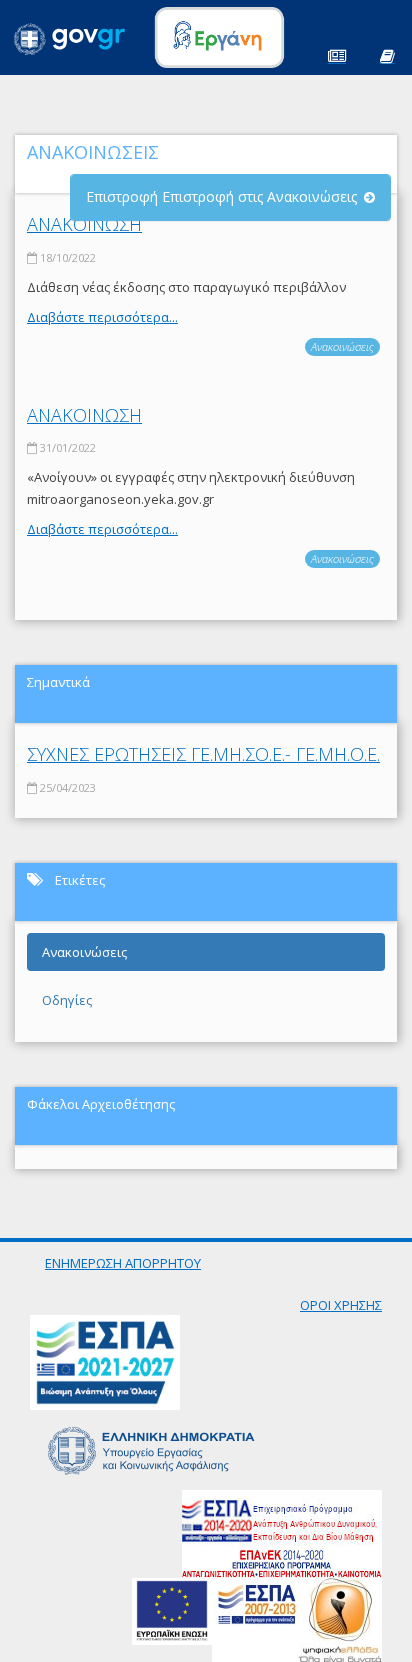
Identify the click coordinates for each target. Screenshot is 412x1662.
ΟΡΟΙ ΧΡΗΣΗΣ (341, 1305)
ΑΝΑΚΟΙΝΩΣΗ (84, 224)
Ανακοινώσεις (342, 346)
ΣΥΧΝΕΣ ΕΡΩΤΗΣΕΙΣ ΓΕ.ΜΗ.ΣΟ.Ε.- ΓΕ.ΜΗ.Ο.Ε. (203, 754)
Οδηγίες (67, 1000)
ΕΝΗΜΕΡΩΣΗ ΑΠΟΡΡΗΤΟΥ (123, 1263)
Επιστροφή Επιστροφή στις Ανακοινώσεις (221, 196)
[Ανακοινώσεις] (337, 54)
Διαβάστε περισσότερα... (102, 317)
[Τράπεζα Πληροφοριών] (387, 54)
